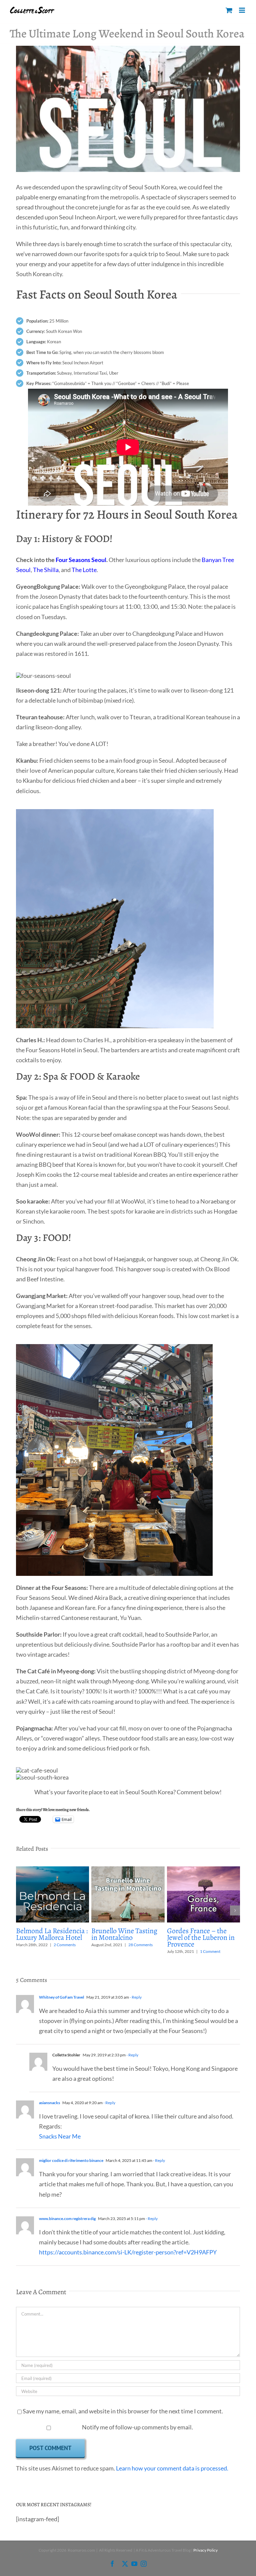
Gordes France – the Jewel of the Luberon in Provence (201, 1938)
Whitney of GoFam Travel (61, 1997)
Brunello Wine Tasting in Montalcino (124, 1934)
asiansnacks (49, 2103)
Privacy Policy (205, 2550)
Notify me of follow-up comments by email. (137, 2427)
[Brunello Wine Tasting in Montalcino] (128, 1870)
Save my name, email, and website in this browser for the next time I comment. (123, 2411)
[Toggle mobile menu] (242, 10)
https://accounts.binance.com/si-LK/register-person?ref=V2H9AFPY (128, 2252)
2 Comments (65, 1945)
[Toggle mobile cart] (229, 10)
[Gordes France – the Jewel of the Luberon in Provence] (204, 1870)
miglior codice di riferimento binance (71, 2160)
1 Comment (210, 1951)
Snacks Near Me (60, 2136)
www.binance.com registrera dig (67, 2219)
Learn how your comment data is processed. (172, 2468)
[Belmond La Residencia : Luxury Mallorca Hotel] (53, 1870)
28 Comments (140, 1945)
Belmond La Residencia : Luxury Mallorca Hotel (52, 1934)
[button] (21, 1910)
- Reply (135, 1997)
